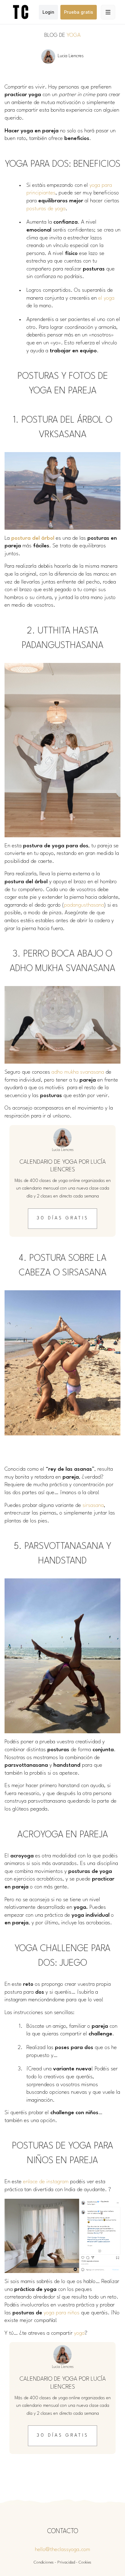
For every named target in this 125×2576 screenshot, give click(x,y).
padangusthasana (84, 905)
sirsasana (93, 1506)
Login (48, 12)
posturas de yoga (46, 209)
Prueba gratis (79, 12)
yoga (79, 2333)
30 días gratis (63, 1218)
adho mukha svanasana (78, 1072)
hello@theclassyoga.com (62, 2550)
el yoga (106, 298)
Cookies (85, 2562)
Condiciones (44, 2562)
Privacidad (66, 2562)
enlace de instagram (46, 2182)
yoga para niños (62, 2313)
